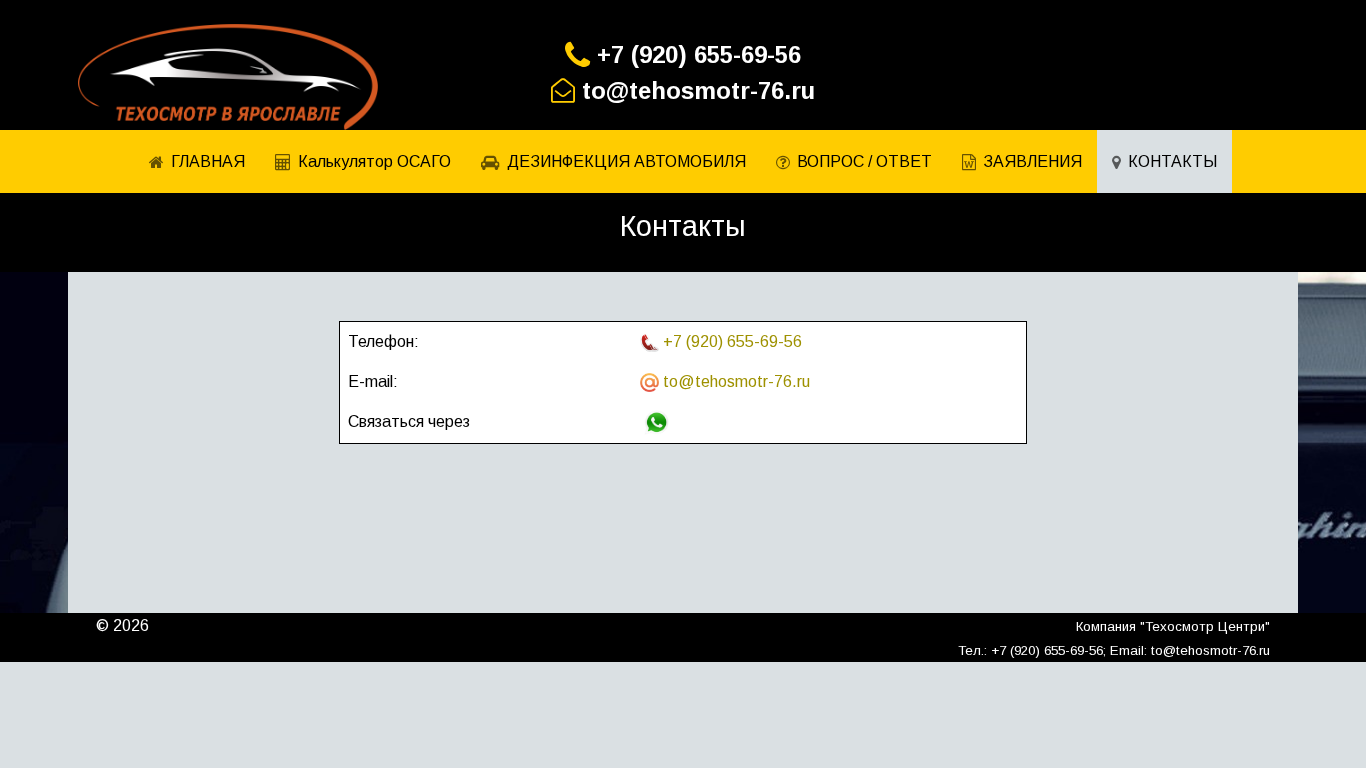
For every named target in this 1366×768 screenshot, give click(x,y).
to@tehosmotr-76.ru (698, 90)
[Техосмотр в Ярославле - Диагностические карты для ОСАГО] (228, 77)
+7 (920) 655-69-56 (699, 54)
